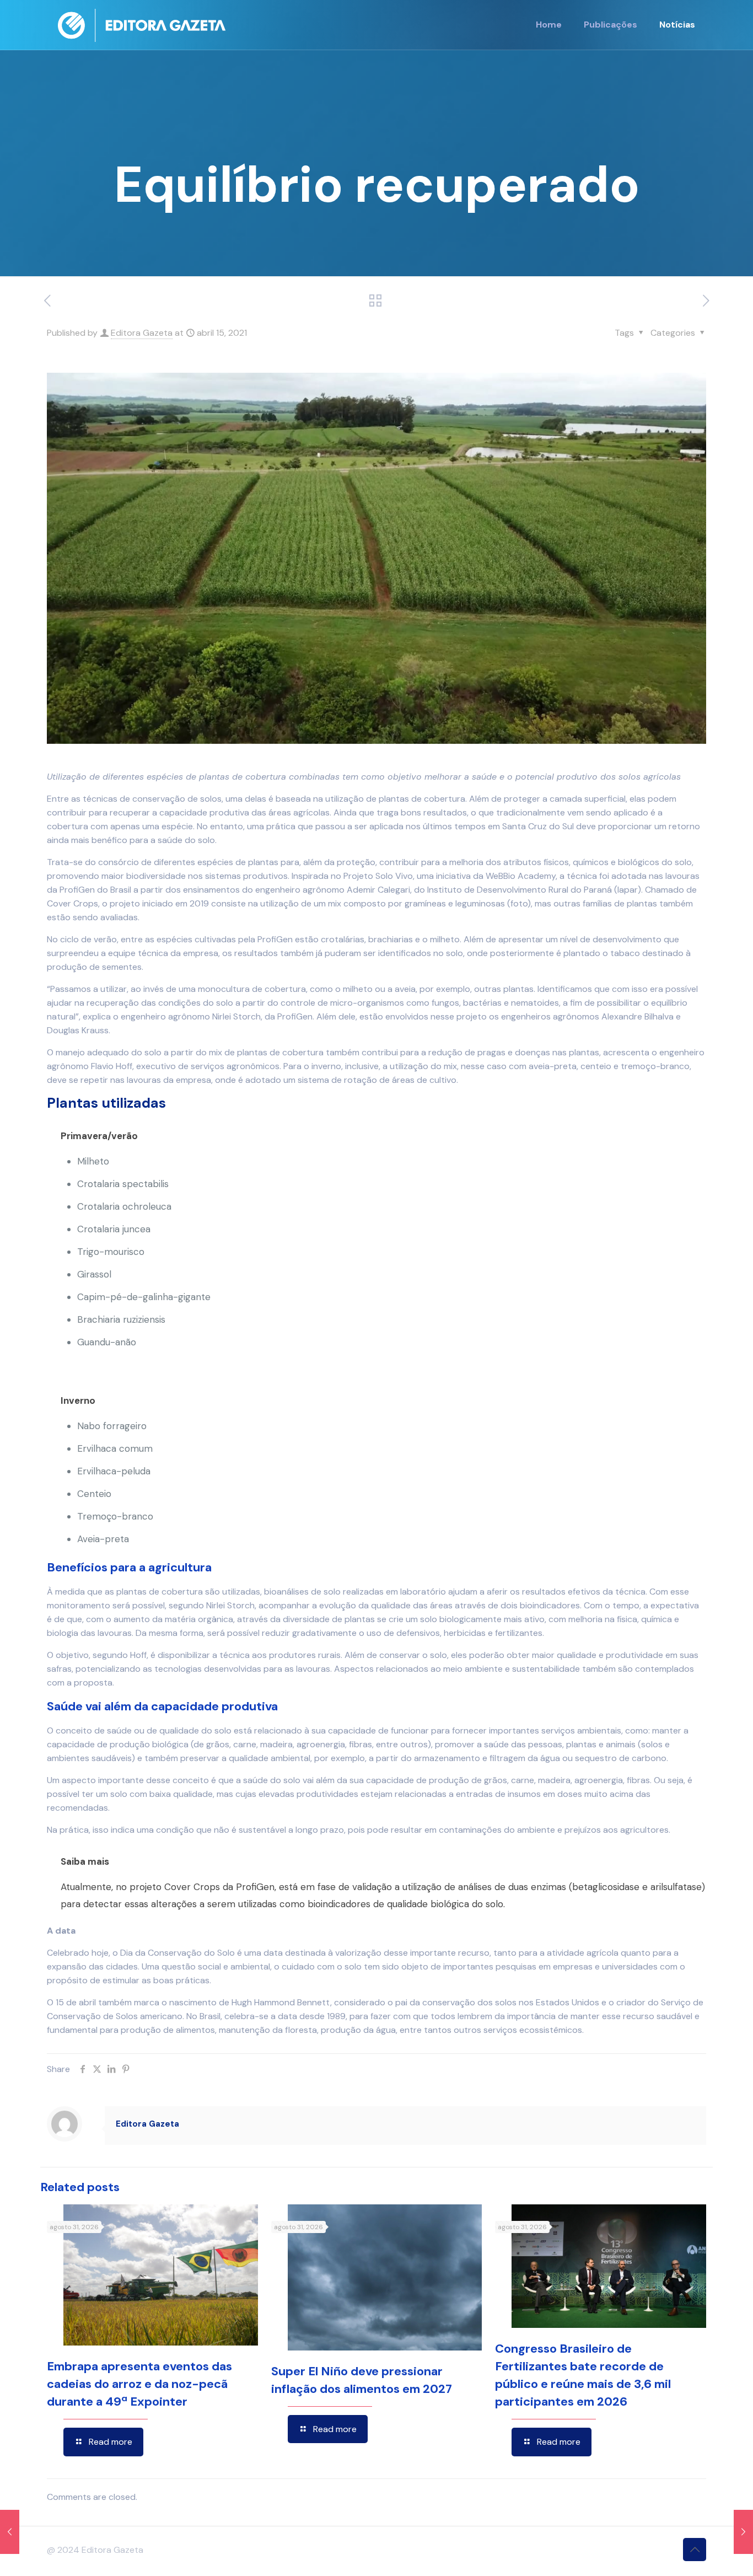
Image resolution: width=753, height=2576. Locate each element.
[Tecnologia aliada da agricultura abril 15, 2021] (10, 2532)
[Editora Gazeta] (142, 25)
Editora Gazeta (142, 333)
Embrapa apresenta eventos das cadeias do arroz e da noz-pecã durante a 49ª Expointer (139, 2384)
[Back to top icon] (695, 2550)
